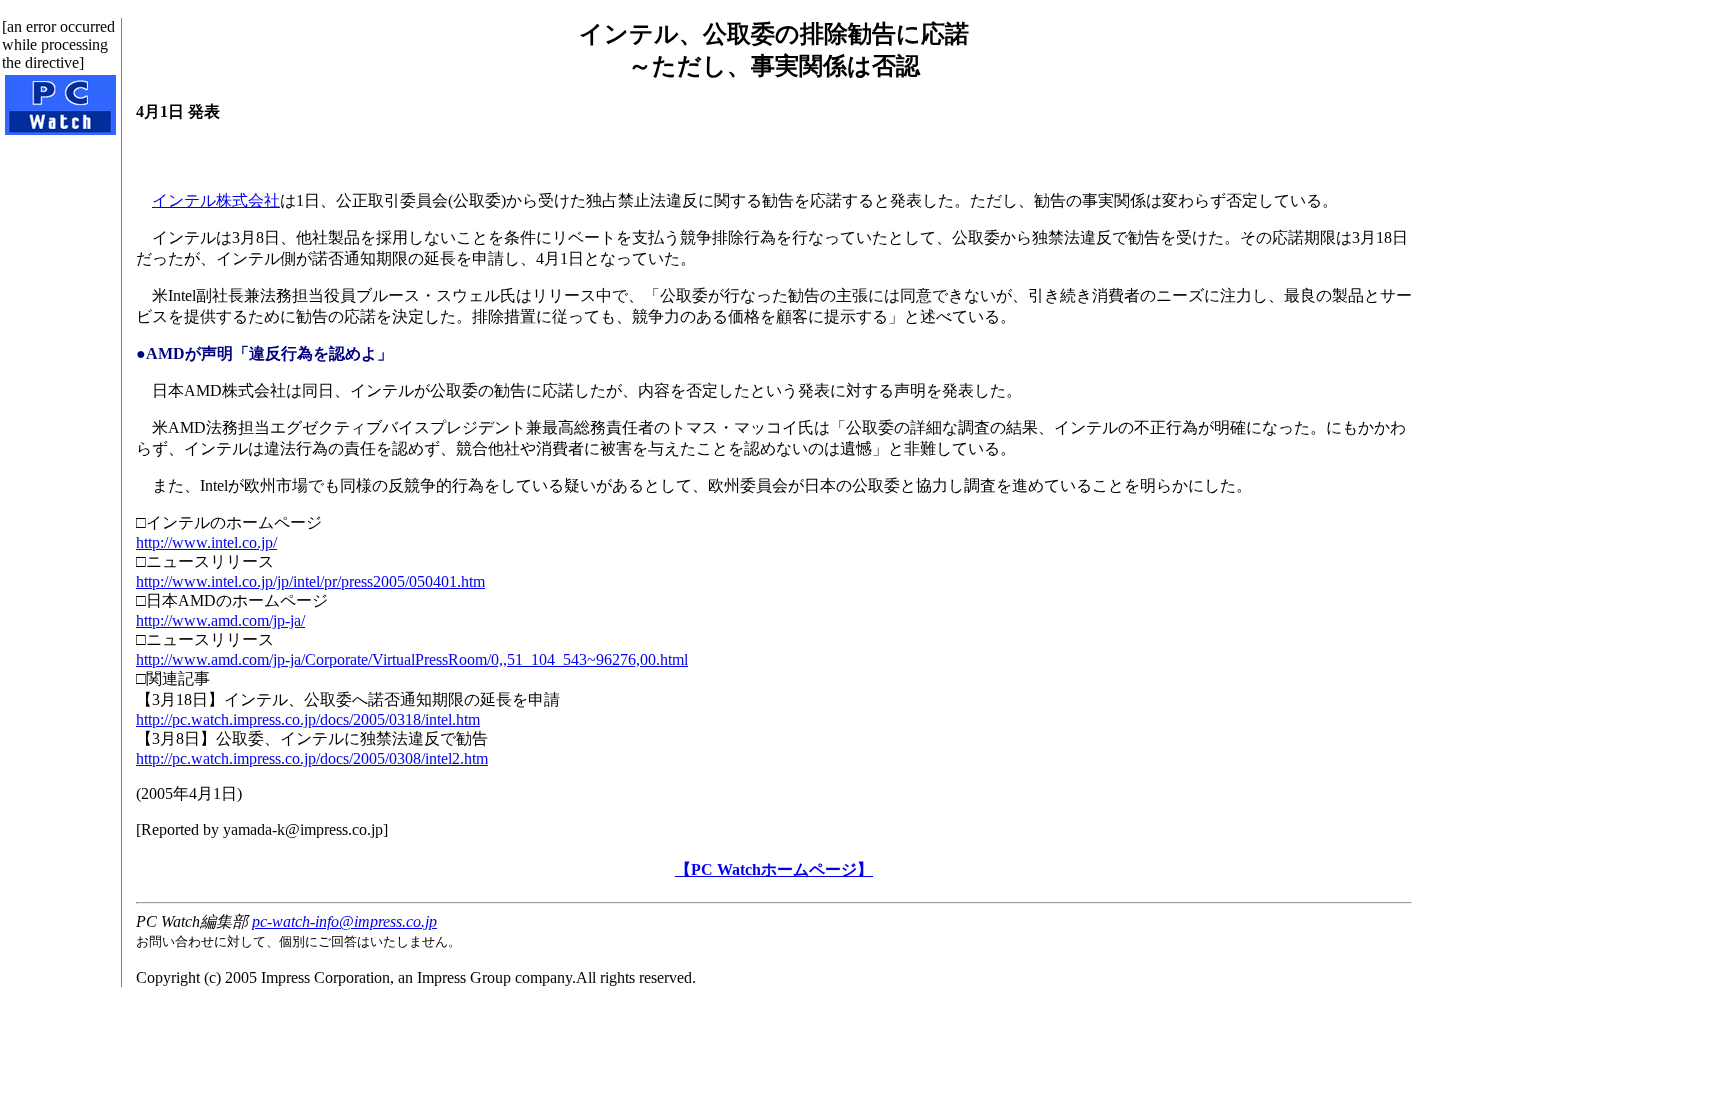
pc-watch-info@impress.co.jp (344, 921)
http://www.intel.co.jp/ (206, 542)
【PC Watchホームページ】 (774, 869)
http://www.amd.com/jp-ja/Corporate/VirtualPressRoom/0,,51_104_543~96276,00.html (412, 659)
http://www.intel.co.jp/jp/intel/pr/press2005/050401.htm (310, 581)
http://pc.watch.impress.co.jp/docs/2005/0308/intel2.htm (312, 758)
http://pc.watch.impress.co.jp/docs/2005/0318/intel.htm (308, 719)
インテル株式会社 (216, 200)
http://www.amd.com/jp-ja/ (220, 620)
